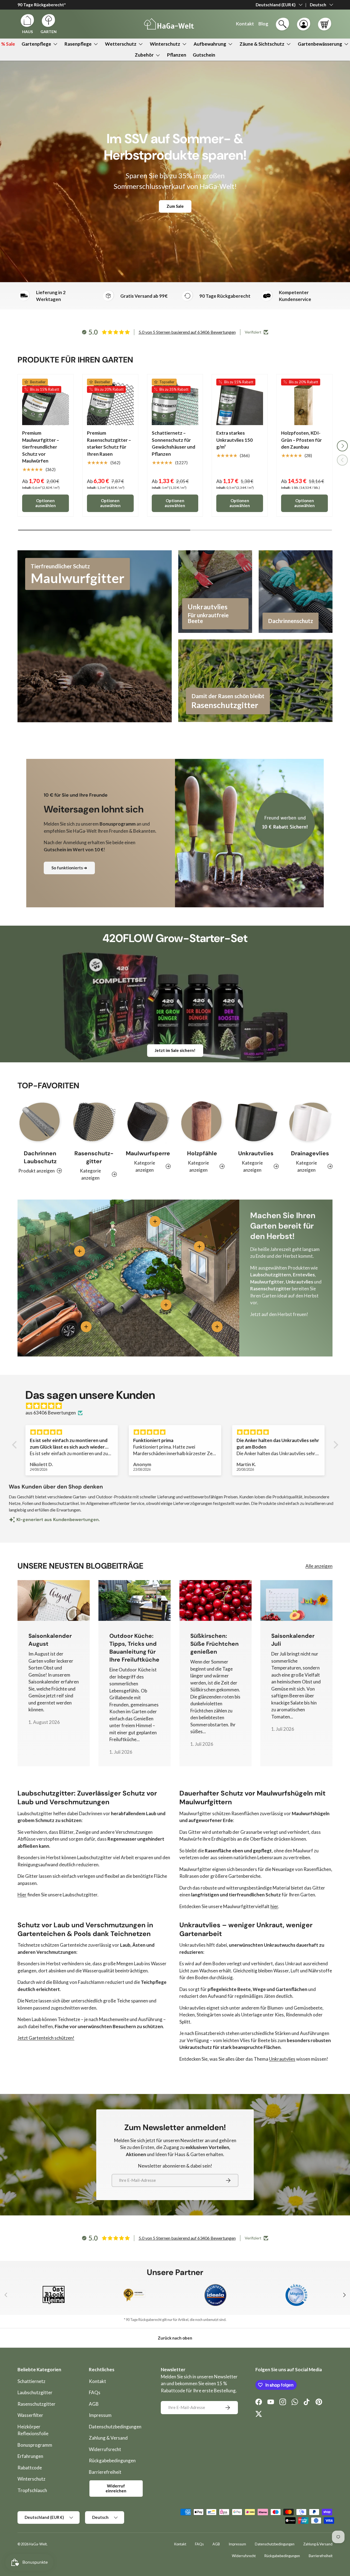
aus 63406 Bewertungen (51, 1413)
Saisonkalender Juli (293, 1640)
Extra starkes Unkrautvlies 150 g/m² (234, 440)
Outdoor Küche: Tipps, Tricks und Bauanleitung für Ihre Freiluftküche (134, 1648)
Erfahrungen (30, 2456)
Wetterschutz (121, 44)
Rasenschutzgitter (37, 2404)
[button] (325, 24)
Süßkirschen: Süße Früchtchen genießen (215, 1644)
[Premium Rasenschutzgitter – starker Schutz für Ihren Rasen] (110, 402)
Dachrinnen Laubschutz (40, 1157)
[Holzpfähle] (202, 1122)
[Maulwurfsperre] (148, 1122)
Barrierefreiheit (105, 2472)
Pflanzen (177, 55)
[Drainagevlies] (310, 1122)
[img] (178, 1406)
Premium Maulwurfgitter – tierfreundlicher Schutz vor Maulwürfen (41, 447)
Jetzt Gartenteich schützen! (46, 2038)
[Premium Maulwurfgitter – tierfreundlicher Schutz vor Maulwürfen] (46, 402)
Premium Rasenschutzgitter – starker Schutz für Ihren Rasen (109, 443)
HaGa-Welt (38, 2544)
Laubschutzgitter (35, 2392)
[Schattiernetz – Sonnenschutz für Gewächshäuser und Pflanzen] (175, 402)
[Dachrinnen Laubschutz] (40, 1122)
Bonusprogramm (35, 2445)
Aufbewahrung (210, 44)
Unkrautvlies (256, 1153)
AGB (94, 2404)
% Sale (8, 44)
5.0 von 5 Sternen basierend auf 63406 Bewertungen (187, 332)
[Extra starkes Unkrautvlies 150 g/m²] (240, 402)
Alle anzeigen (319, 1566)
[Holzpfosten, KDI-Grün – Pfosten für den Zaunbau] (304, 402)
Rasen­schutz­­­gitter (94, 1157)
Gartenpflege (36, 44)
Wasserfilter (30, 2415)
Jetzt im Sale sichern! (175, 1050)
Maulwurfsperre (148, 1153)
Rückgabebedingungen (112, 2460)
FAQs (95, 2392)
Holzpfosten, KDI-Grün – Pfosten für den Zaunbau (301, 440)
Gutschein (204, 55)
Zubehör (144, 55)
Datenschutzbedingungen (115, 2427)
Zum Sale (175, 206)
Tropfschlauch (32, 2490)
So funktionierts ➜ (69, 868)
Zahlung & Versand (108, 2438)
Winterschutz (165, 44)
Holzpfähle (202, 1153)
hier (274, 1906)
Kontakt (97, 2381)
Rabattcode (30, 2468)
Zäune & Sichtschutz (262, 44)
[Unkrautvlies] (256, 1122)
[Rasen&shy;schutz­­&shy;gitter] (94, 1122)
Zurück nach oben (175, 2338)
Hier (22, 1895)
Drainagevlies (310, 1153)
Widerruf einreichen (116, 2488)
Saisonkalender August (50, 1640)
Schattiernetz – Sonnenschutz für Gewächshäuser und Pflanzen (173, 443)
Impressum (100, 2415)
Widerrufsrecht (105, 2449)
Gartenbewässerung (320, 44)
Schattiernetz (31, 2381)
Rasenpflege (78, 44)
